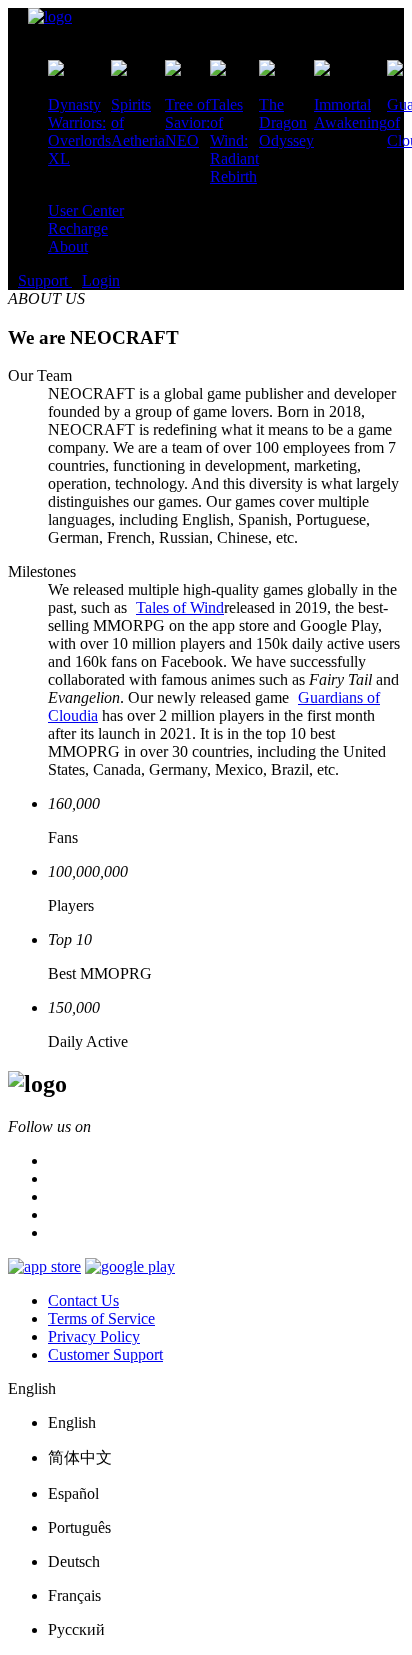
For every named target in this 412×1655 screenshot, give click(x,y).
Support (45, 280)
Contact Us (83, 1300)
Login (101, 280)
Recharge (78, 228)
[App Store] (44, 1266)
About (68, 246)
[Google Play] (130, 1266)
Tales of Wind (180, 607)
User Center (86, 210)
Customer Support (105, 1354)
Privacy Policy (94, 1336)
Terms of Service (101, 1318)
